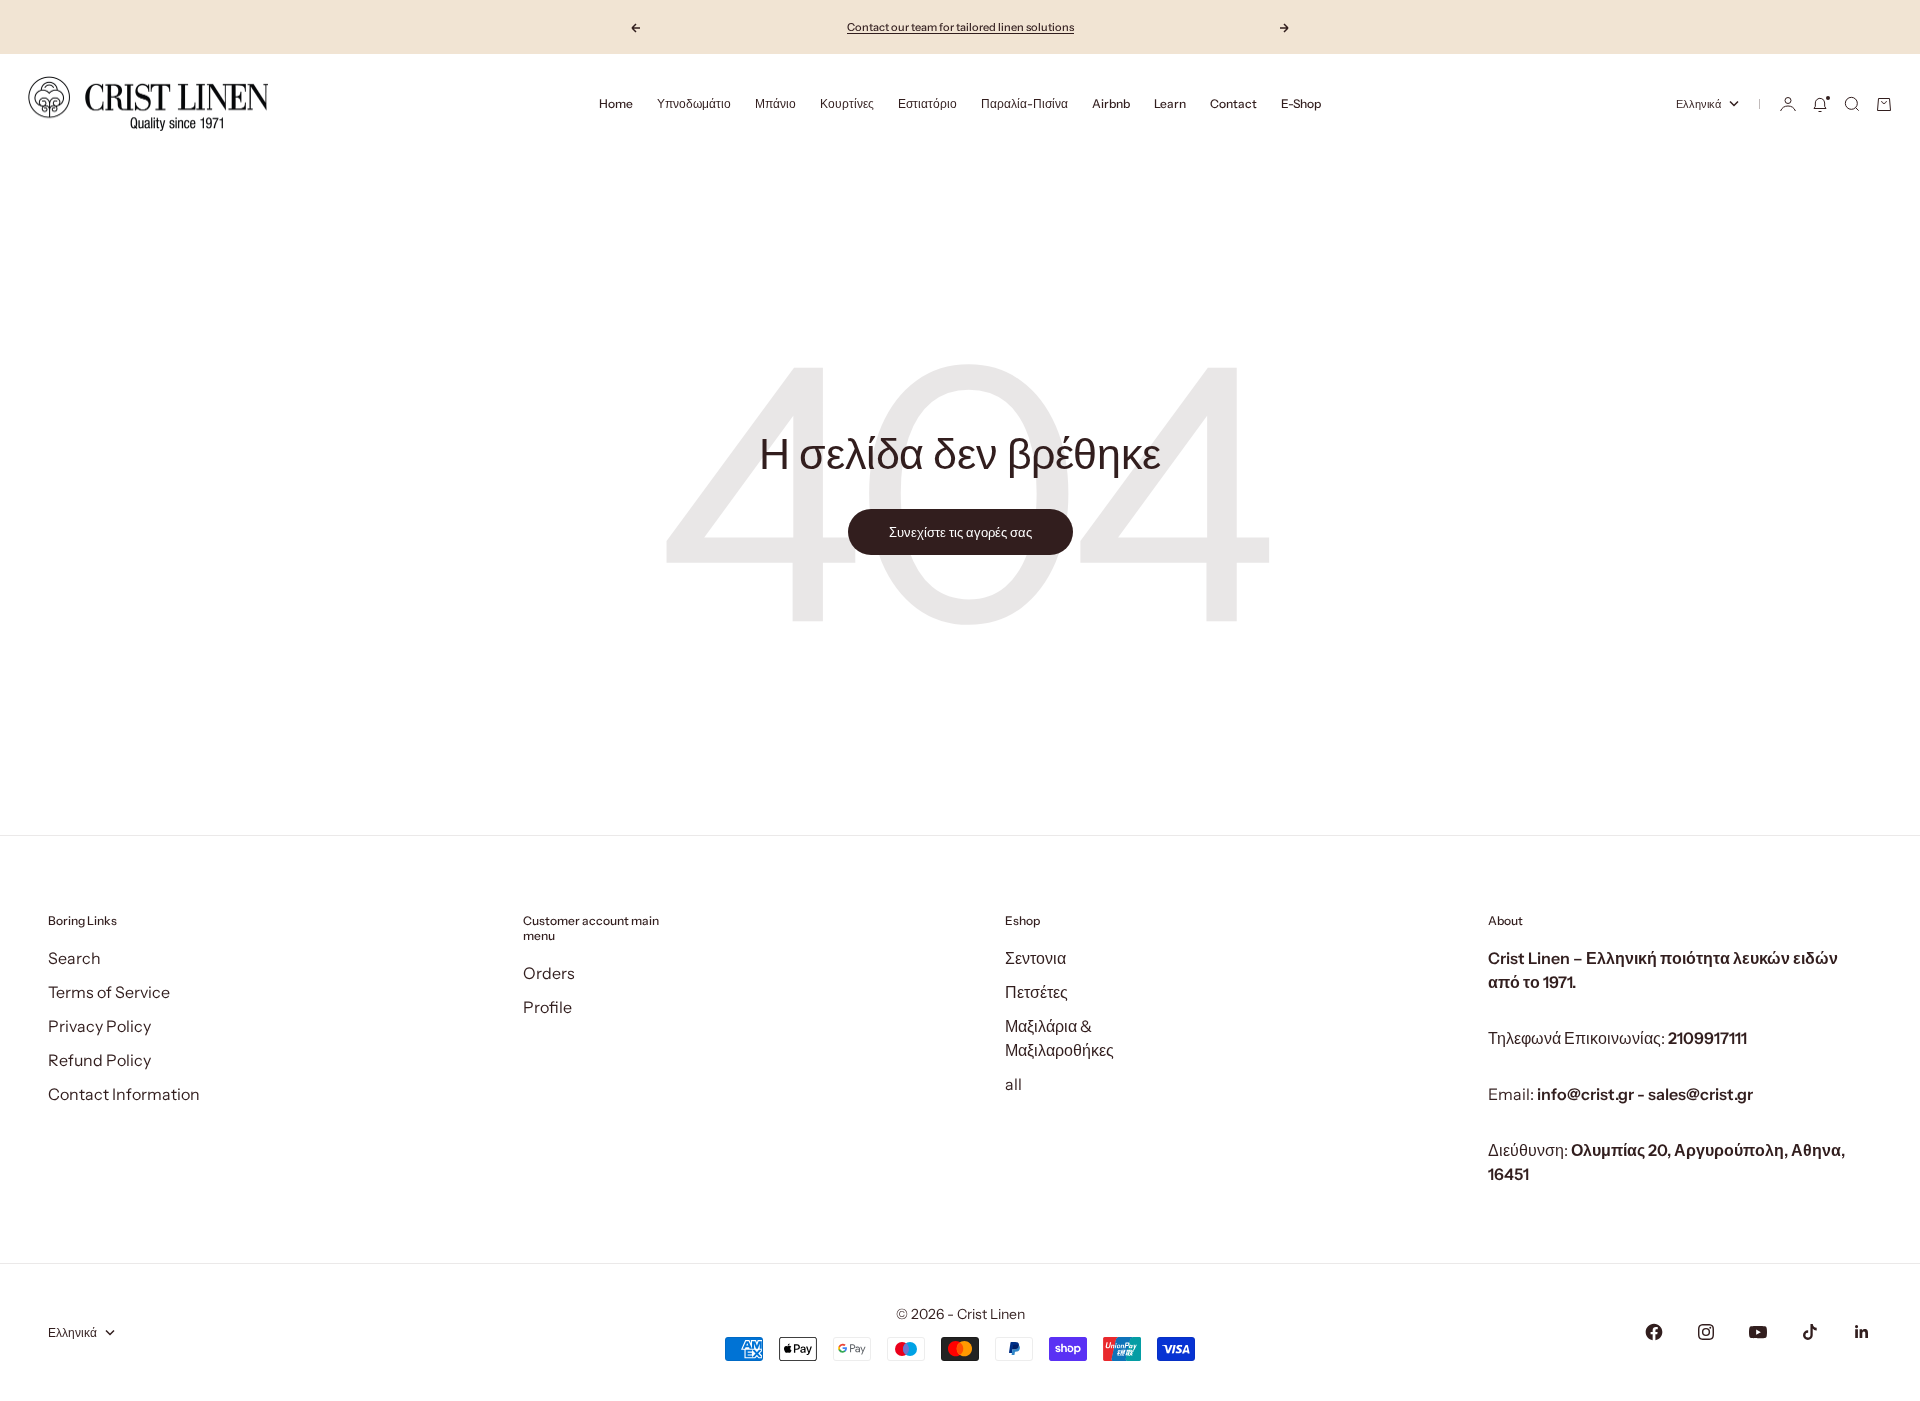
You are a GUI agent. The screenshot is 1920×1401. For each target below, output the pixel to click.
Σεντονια (1035, 958)
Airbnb (1111, 103)
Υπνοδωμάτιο (694, 103)
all (1013, 1084)
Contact (1233, 103)
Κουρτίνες (847, 103)
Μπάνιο (775, 103)
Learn (1170, 103)
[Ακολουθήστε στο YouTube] (1758, 1332)
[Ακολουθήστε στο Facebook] (1654, 1332)
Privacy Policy (99, 1026)
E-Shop (1301, 103)
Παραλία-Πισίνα (1024, 103)
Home (616, 103)
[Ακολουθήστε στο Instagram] (1706, 1332)
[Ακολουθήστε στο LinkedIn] (1862, 1332)
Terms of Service (109, 992)
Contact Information (124, 1094)
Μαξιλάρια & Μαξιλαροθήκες (1059, 1038)
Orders (549, 973)
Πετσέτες (1036, 992)
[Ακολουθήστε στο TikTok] (1810, 1332)
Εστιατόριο (927, 103)
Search (74, 958)
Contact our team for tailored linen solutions (960, 27)
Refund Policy (99, 1060)
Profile (547, 1007)
